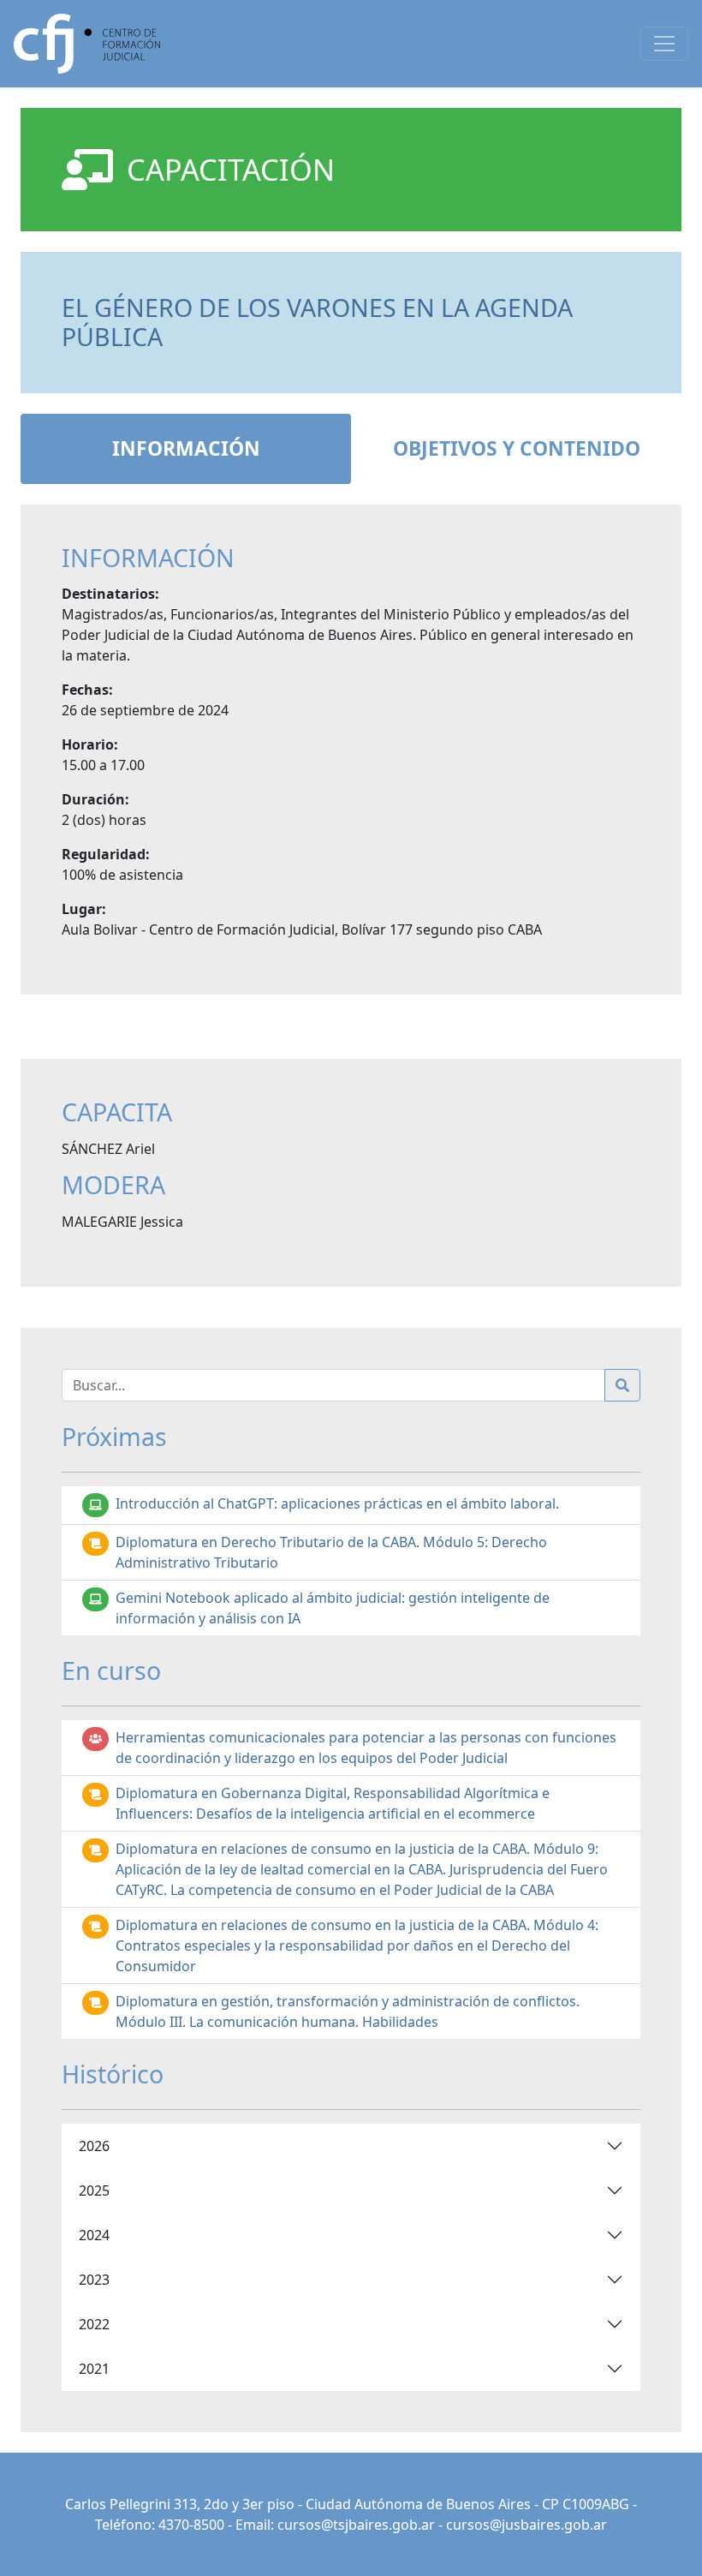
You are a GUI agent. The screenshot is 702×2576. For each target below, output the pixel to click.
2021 (94, 2369)
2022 (94, 2324)
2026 (94, 2146)
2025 (94, 2190)
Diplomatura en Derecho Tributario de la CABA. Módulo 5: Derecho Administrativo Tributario (331, 1552)
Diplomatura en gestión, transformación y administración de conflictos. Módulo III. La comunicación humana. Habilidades (348, 2011)
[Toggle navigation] (664, 44)
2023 (94, 2280)
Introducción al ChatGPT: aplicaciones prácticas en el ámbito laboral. (337, 1503)
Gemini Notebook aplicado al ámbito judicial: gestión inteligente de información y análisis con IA (333, 1608)
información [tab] (186, 448)
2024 (94, 2235)
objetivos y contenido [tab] (517, 448)
